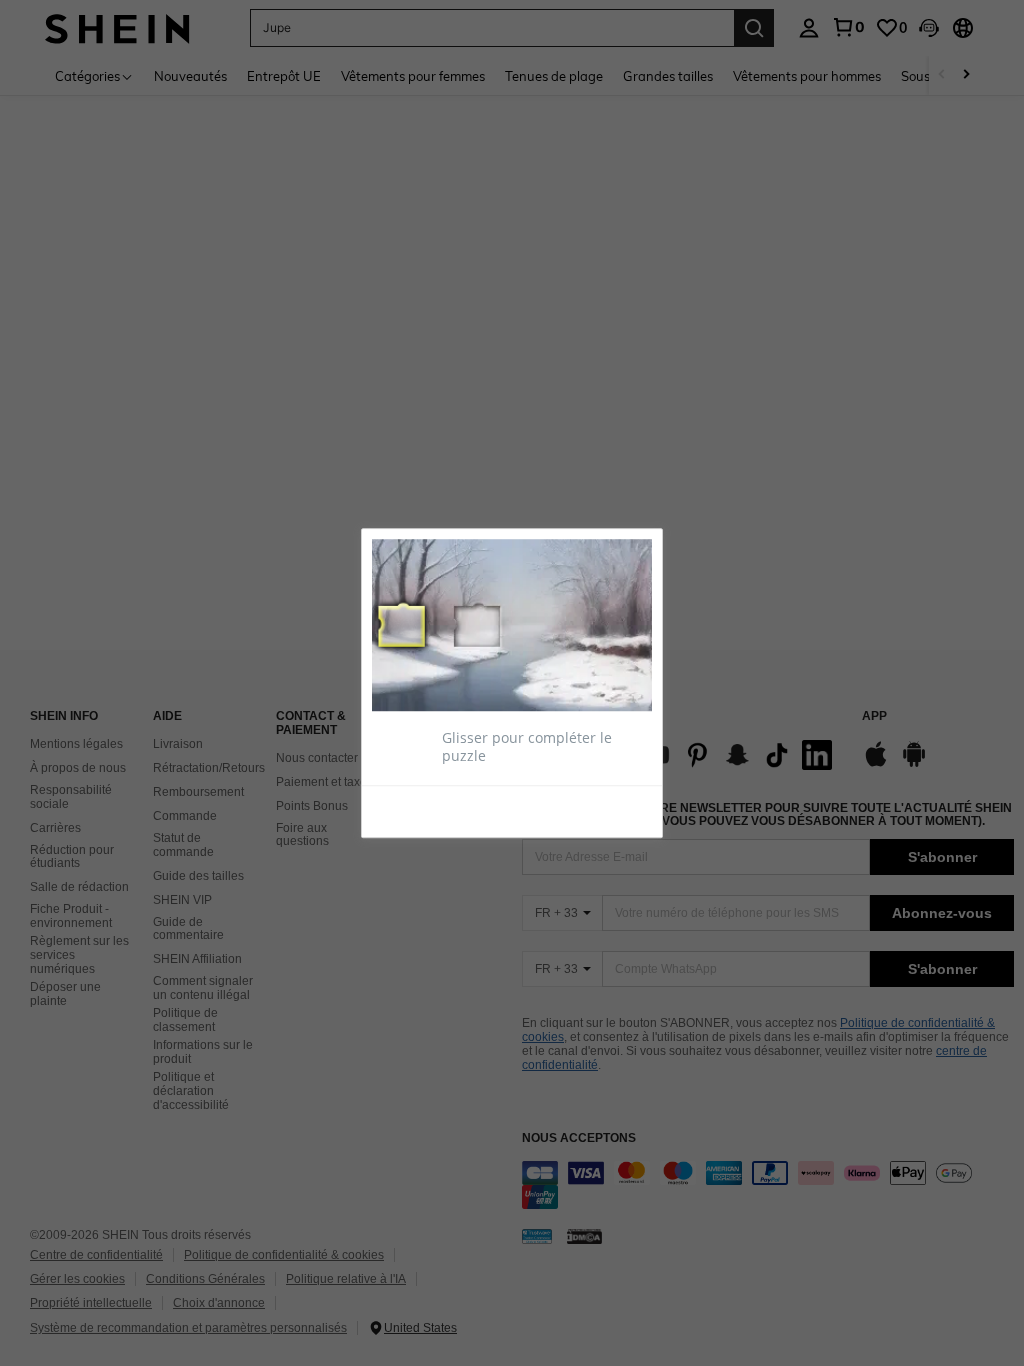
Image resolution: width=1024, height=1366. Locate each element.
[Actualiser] (421, 810)
